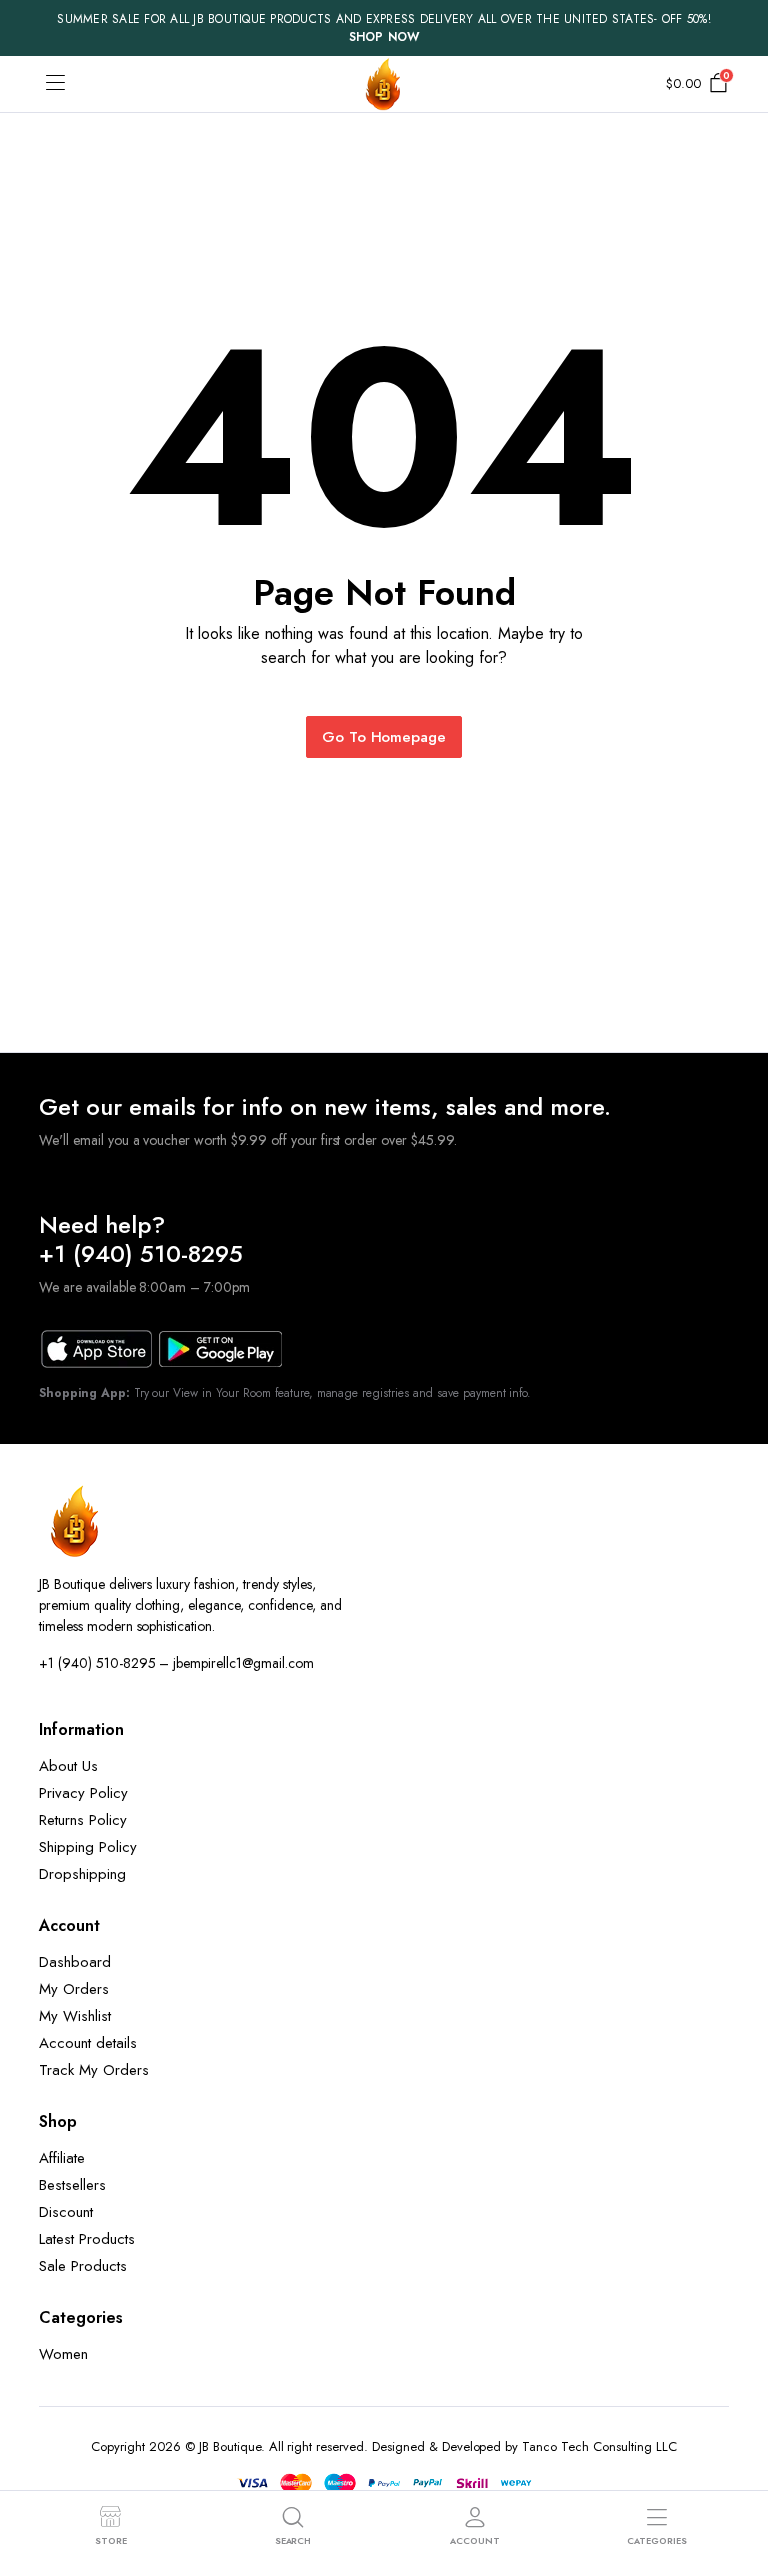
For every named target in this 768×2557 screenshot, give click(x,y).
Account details (88, 2043)
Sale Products (83, 2266)
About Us (68, 1766)
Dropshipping (82, 1874)
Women (63, 2354)
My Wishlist (75, 2016)
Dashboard (75, 1962)
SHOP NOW (384, 37)
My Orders (74, 1989)
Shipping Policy (88, 1847)
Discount (66, 2212)
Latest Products (87, 2239)
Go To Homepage (384, 737)
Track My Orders (94, 2070)
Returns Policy (83, 1820)
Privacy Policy (83, 1793)
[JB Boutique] (384, 84)
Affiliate (62, 2158)
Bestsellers (72, 2185)
